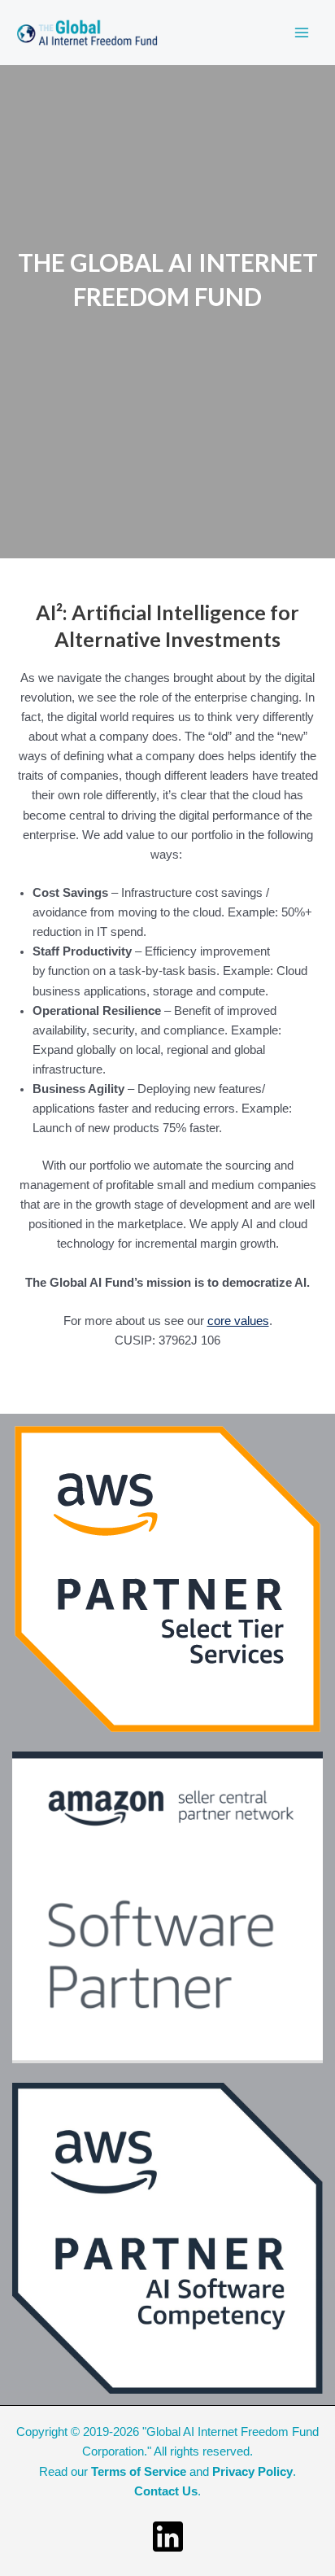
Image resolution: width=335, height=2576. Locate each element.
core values (238, 1321)
